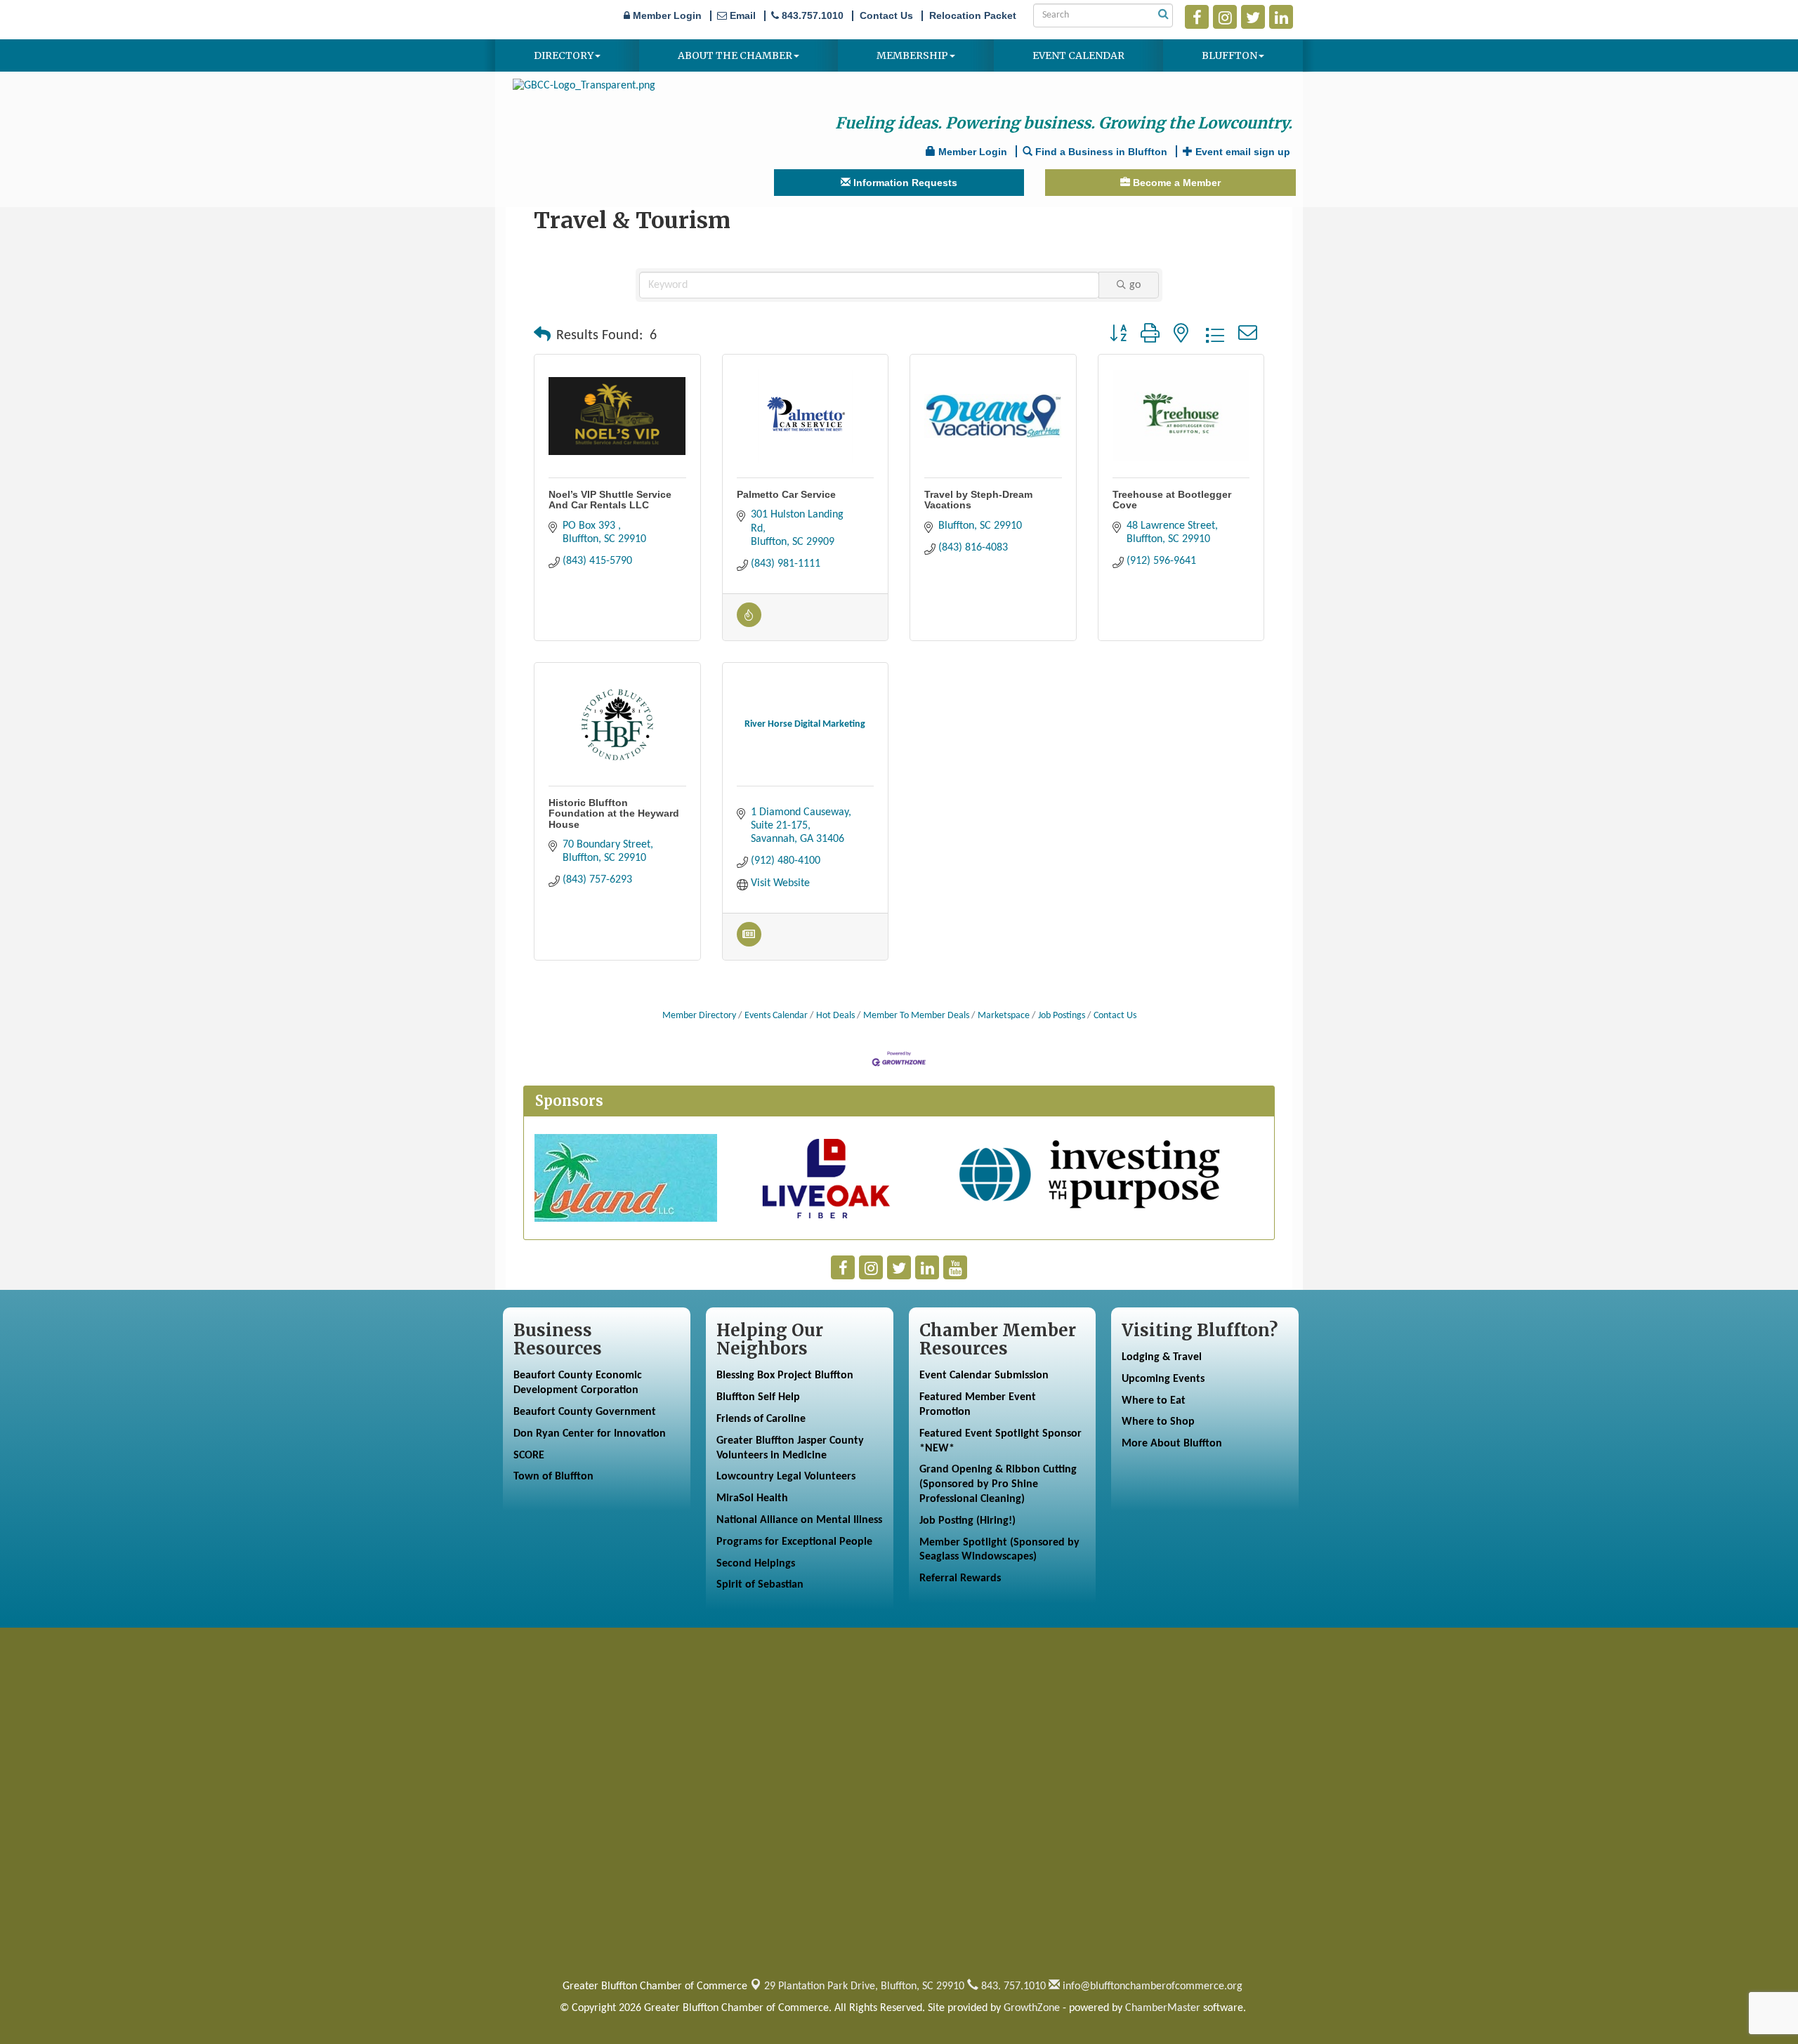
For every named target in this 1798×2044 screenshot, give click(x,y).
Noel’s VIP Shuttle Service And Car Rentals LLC (610, 500)
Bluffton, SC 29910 (864, 1986)
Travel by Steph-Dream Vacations (978, 500)
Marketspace (1004, 1016)
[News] (749, 944)
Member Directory (699, 1016)
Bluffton (1229, 55)
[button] (542, 336)
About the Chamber (735, 55)
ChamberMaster (1163, 2008)
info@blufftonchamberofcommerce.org (1151, 1986)
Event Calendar (1078, 55)
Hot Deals (835, 1016)
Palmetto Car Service (786, 494)
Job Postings (1062, 1016)
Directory (564, 55)
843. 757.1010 (1012, 1986)
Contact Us (1115, 1016)
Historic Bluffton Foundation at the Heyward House (614, 813)
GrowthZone (1032, 2008)
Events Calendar (776, 1016)
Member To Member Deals (916, 1016)
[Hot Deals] (749, 624)
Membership (912, 55)
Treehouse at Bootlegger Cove (1172, 500)
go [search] (1135, 285)
